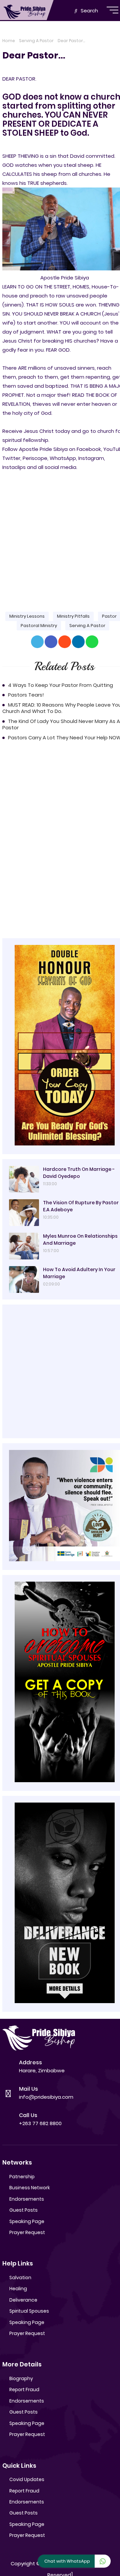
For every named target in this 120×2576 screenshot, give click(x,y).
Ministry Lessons (27, 616)
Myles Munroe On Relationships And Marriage (80, 1240)
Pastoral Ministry (39, 626)
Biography (21, 2378)
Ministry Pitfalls (73, 616)
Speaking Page (27, 2221)
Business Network (30, 2188)
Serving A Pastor (36, 41)
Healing (18, 2289)
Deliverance (23, 2300)
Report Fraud (24, 2389)
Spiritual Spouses (29, 2311)
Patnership (22, 2177)
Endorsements (27, 2199)
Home (9, 41)
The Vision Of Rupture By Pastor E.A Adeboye (81, 1206)
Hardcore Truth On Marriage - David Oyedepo (79, 1173)
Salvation (20, 2278)
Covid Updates (27, 2479)
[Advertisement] (60, 536)
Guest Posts (23, 2210)
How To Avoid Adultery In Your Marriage (79, 1273)
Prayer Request (27, 2232)
